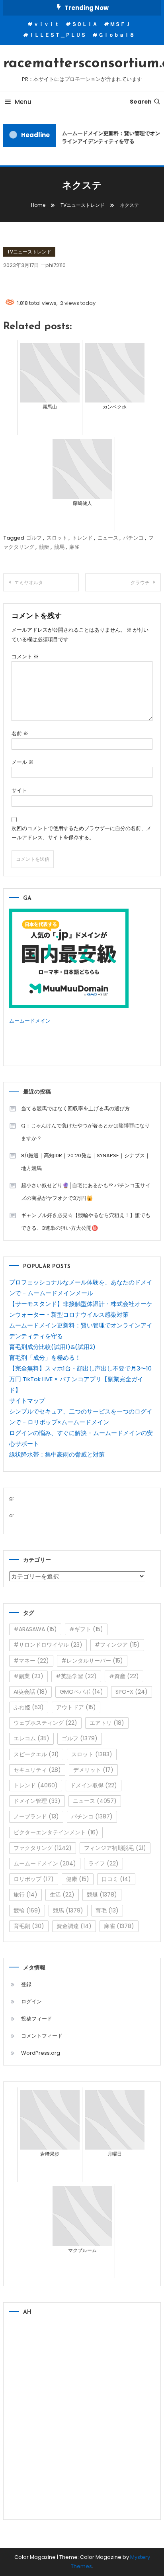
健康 (78, 1879)
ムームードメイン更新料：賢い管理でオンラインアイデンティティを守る (110, 137)
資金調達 (74, 1926)
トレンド (82, 538)
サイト (19, 790)
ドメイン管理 (37, 1801)
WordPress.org (41, 2053)
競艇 (44, 547)
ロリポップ (34, 1879)
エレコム (31, 1738)
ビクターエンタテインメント (56, 1832)
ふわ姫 (29, 1707)
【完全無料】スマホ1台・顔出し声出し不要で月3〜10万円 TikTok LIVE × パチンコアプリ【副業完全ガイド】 (80, 1379)
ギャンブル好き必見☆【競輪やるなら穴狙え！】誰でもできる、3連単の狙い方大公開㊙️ (86, 1222)
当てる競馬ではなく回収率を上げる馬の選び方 (75, 1108)
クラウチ (140, 582)
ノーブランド (36, 1816)
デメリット (93, 1770)
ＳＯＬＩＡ (85, 24)
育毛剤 (29, 1926)
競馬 (59, 547)
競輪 (27, 1910)
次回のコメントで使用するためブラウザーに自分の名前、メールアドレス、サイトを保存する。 (81, 833)
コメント (25, 657)
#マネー (31, 1661)
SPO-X (132, 1692)
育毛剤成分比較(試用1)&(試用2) (52, 1347)
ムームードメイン (30, 1021)
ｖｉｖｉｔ (46, 24)
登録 (26, 1984)
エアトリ (107, 1723)
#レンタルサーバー (92, 1661)
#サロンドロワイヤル (48, 1645)
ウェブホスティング (45, 1723)
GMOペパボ (81, 1692)
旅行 (25, 1895)
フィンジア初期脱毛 (115, 1848)
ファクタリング (43, 1848)
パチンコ (133, 538)
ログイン (31, 2002)
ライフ (103, 1863)
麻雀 (74, 547)
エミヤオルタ (29, 582)
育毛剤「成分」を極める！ (45, 1358)
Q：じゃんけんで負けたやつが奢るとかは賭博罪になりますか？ (85, 1132)
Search (141, 102)
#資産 (124, 1676)
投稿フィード (37, 2019)
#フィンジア (117, 1645)
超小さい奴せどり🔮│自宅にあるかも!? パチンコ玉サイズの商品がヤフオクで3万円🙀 (86, 1192)
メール (22, 762)
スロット (57, 538)
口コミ (116, 1879)
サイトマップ (27, 1401)
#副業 (28, 1676)
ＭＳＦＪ (120, 24)
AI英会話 (30, 1692)
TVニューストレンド (29, 252)
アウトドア (76, 1707)
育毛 (107, 1910)
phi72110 (56, 265)
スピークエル (36, 1754)
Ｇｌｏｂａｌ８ (116, 35)
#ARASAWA (35, 1629)
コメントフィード (42, 2036)
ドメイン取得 (94, 1785)
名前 (20, 733)
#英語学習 (76, 1676)
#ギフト (86, 1629)
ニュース (108, 538)
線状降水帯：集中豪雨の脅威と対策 (57, 1454)
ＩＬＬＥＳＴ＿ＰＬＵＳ (58, 35)
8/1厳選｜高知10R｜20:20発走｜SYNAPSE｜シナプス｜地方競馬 (86, 1162)
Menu (23, 102)
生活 (62, 1895)
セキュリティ (37, 1770)
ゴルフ (34, 538)
